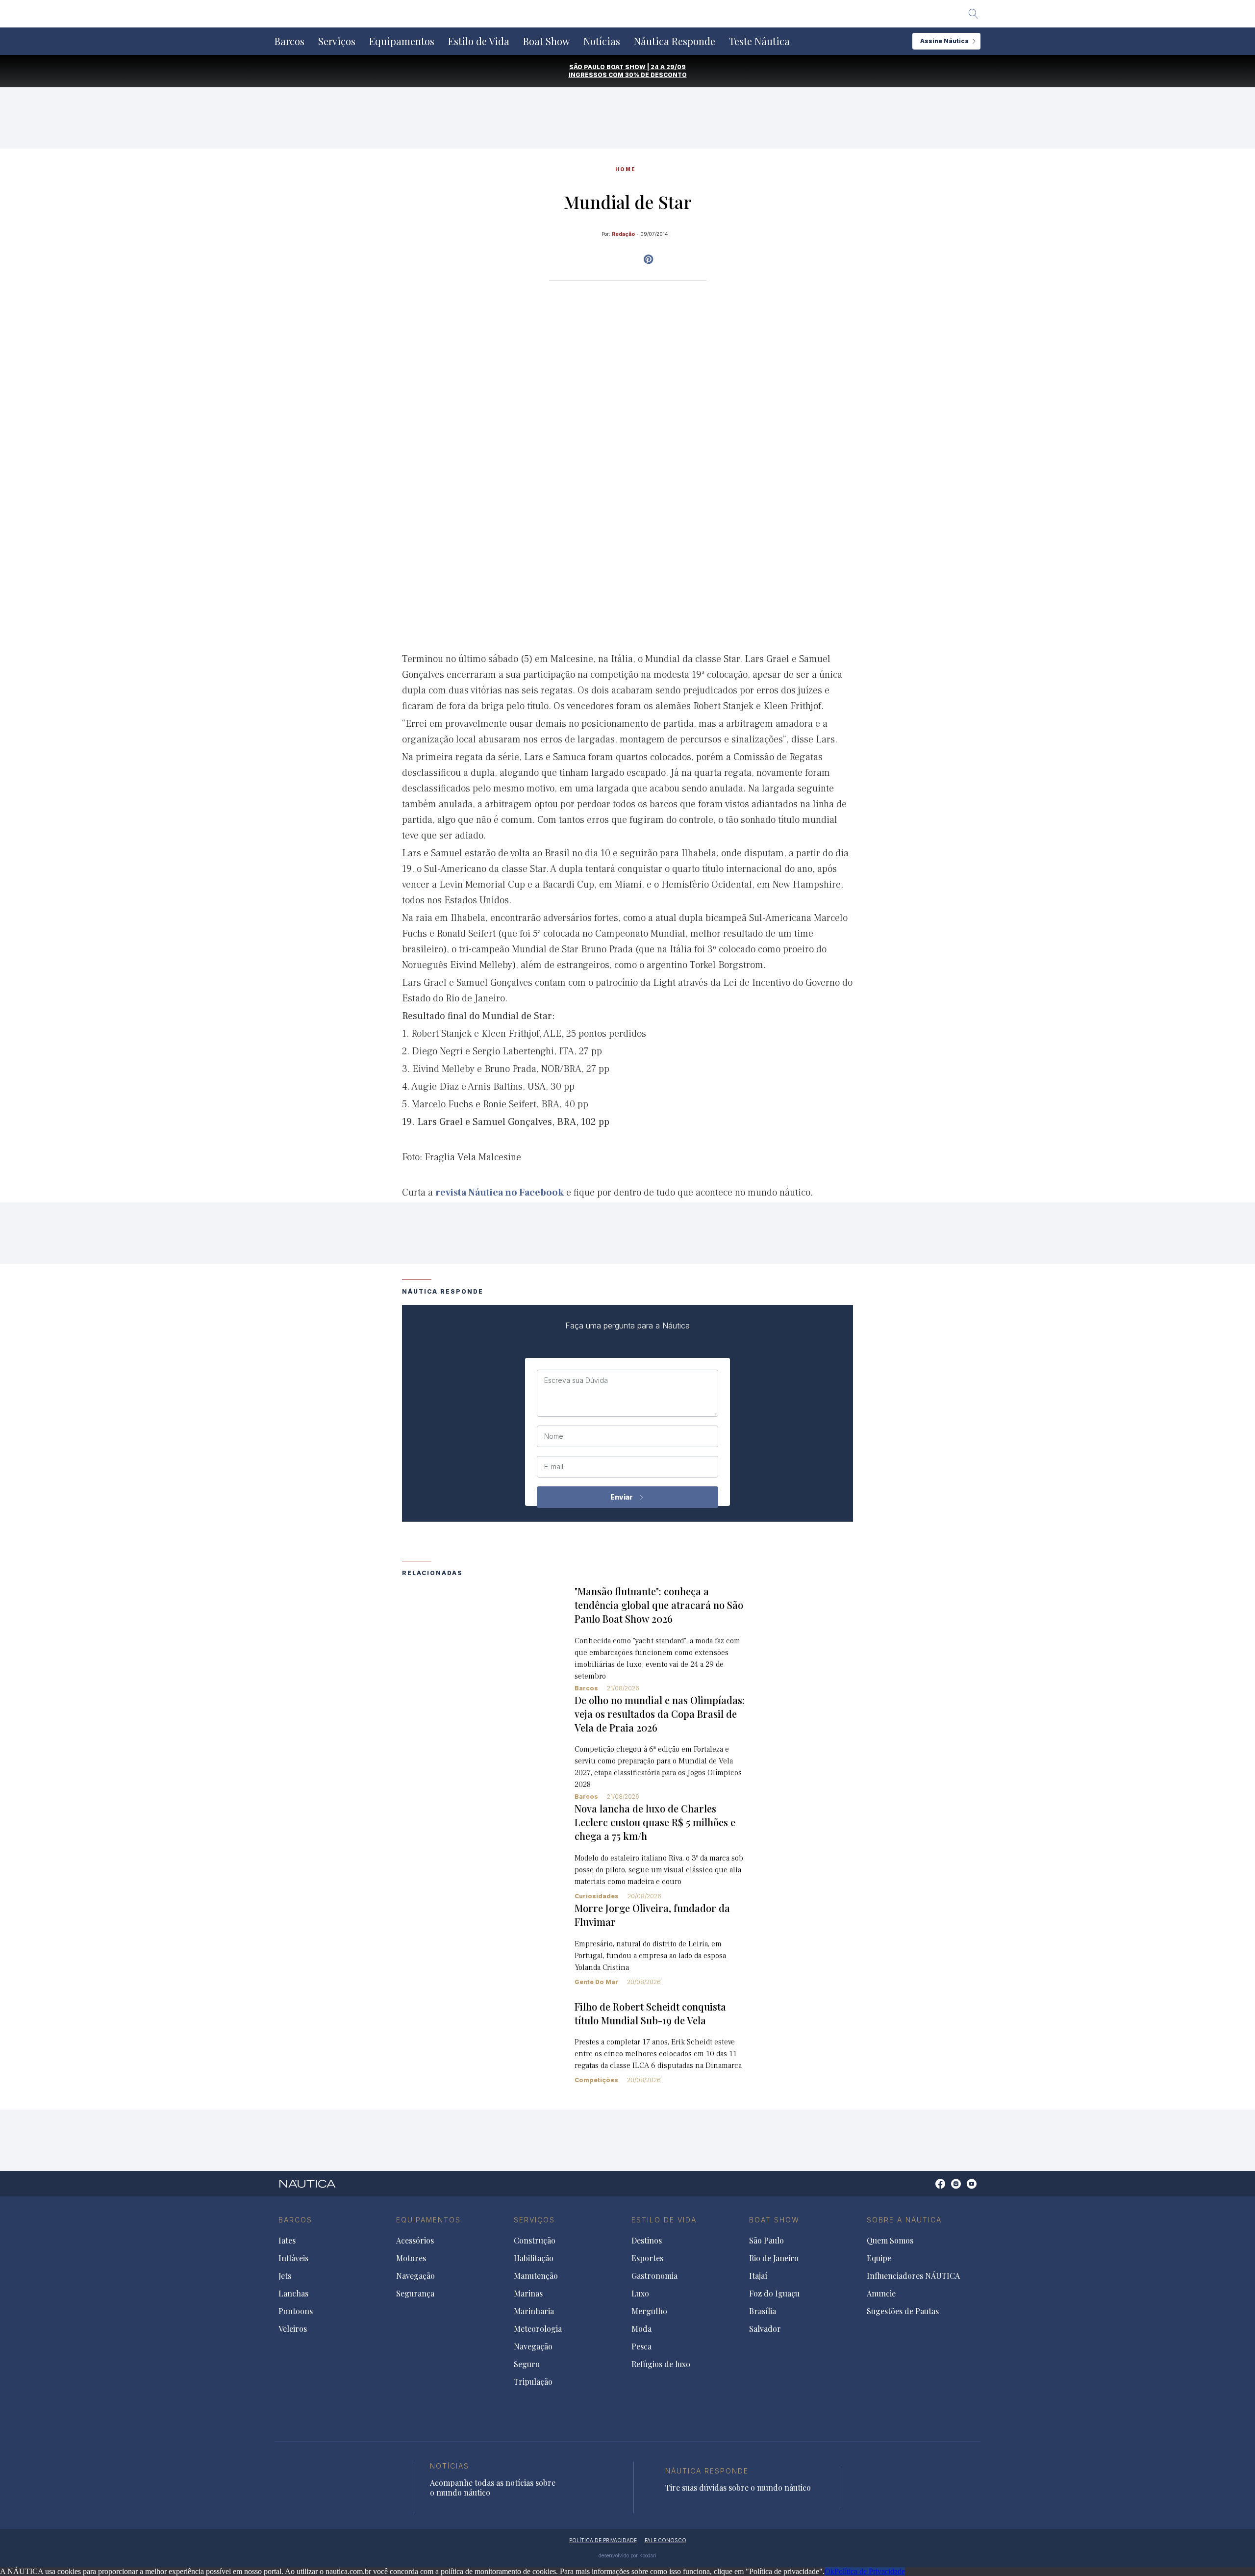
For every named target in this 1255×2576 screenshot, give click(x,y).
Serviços (337, 41)
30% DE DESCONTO (656, 75)
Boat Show (546, 41)
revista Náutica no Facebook (500, 1193)
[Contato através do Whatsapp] (929, 2189)
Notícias (602, 41)
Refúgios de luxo (661, 2364)
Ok (829, 2571)
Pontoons (296, 2311)
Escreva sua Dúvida (576, 1380)
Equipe (879, 2258)
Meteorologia (538, 2329)
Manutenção (536, 2276)
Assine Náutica (944, 41)
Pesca (641, 2346)
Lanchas (293, 2294)
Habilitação (534, 2258)
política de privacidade (603, 2540)
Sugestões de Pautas (903, 2311)
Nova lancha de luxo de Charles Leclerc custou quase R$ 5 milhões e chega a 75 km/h (655, 1822)
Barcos (289, 41)
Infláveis (293, 2258)
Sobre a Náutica (904, 2220)
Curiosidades (597, 1896)
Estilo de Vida (479, 41)
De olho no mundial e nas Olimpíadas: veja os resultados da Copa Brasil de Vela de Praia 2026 (660, 1714)
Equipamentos (402, 41)
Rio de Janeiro (774, 2258)
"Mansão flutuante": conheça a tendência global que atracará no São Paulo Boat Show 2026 (659, 1605)
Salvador (765, 2329)
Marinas (528, 2294)
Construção (535, 2241)
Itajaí (758, 2276)
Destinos (647, 2241)
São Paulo (766, 2241)
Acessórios (415, 2241)
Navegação (415, 2276)
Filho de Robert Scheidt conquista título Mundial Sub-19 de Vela (650, 2013)
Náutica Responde (675, 41)
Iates (287, 2241)
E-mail (554, 1467)
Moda (641, 2329)
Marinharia (534, 2311)
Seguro (527, 2364)
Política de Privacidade (870, 2571)
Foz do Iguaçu (774, 2294)
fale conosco (665, 2540)
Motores (411, 2258)
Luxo (640, 2294)
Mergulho (649, 2311)
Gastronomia (654, 2276)
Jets (285, 2276)
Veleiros (293, 2329)
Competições (596, 2080)
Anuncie (881, 2294)
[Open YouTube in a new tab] (648, 259)
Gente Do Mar (596, 1982)
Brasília (763, 2311)
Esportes (647, 2258)
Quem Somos (890, 2241)
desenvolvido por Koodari (627, 2555)
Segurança (415, 2294)
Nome (554, 1436)
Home (626, 169)
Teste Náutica (759, 41)
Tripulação (533, 2382)
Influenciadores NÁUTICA (913, 2276)
